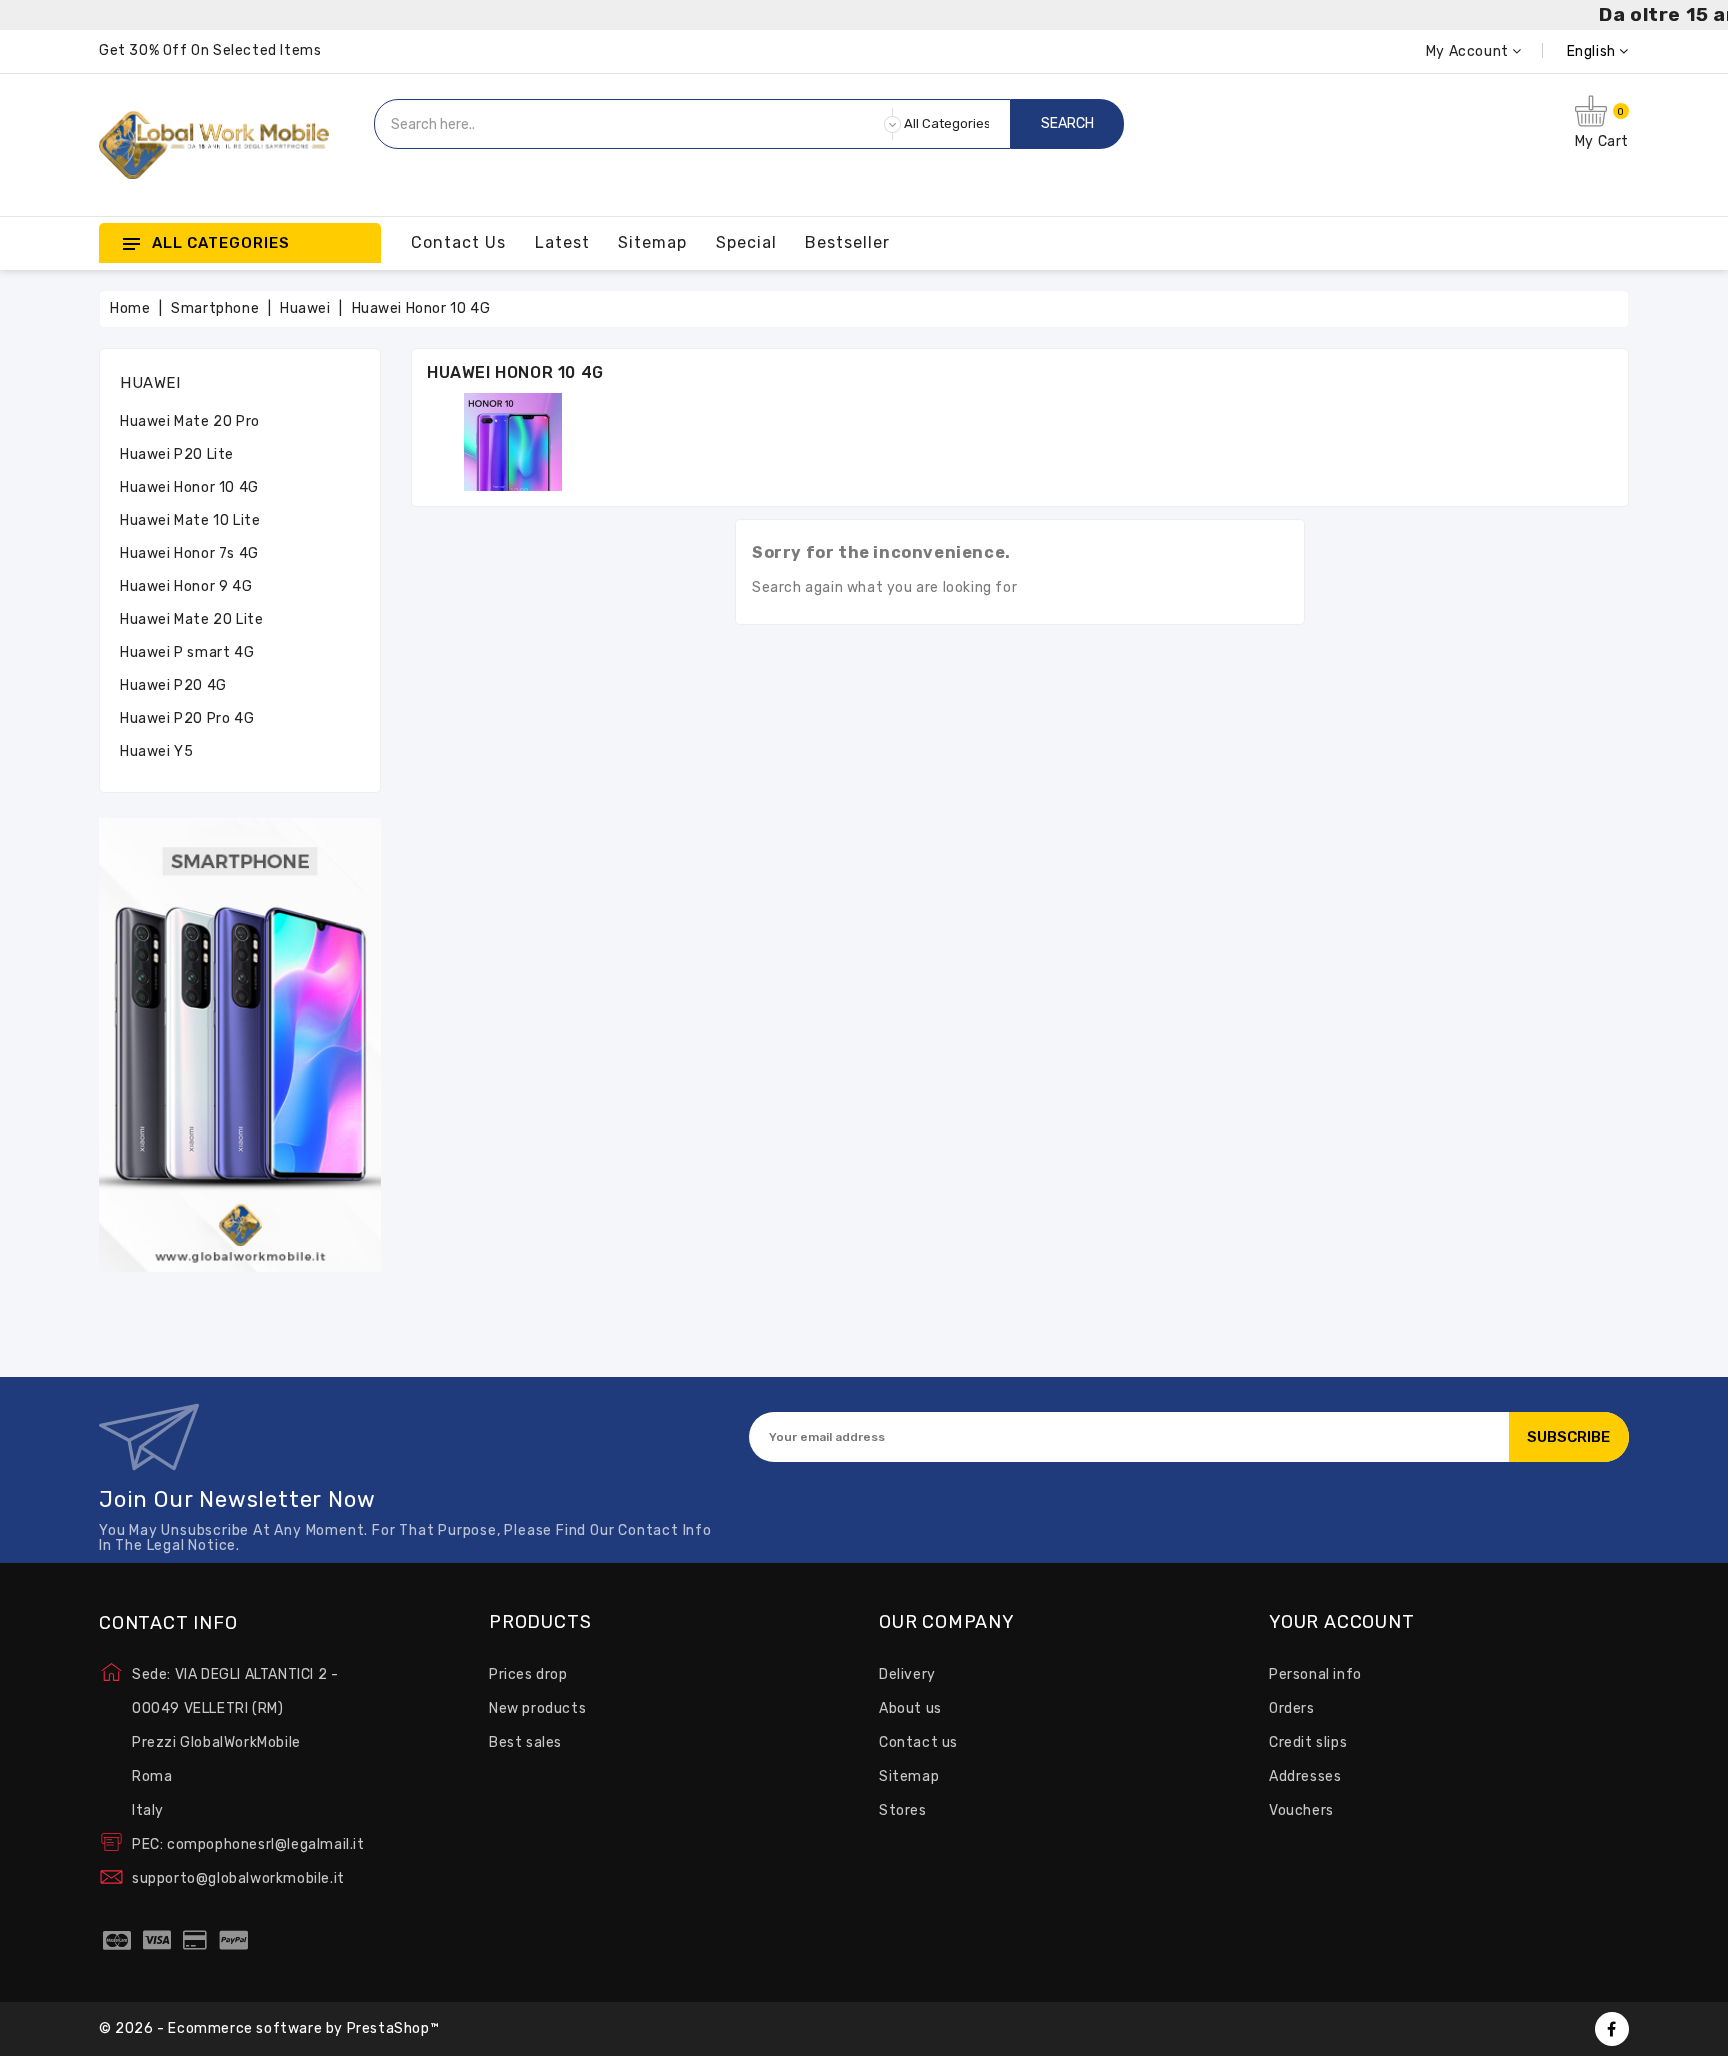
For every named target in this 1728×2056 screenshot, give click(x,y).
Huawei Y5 (156, 751)
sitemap (652, 242)
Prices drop (528, 1674)
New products (537, 1708)
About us (910, 1708)
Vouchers (1301, 1810)
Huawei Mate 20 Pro (190, 421)
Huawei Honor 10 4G (189, 487)
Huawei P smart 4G (187, 652)
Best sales (525, 1742)
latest (562, 242)
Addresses (1305, 1776)
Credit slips (1308, 1742)
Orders (1292, 1708)
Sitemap (909, 1776)
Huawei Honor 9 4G (186, 586)
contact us (458, 242)
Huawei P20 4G (173, 685)
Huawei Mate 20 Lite (191, 619)
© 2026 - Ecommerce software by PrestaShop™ (269, 2028)
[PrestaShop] (240, 1044)
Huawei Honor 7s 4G (189, 553)
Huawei (150, 383)
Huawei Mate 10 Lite (190, 520)
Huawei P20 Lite (177, 454)
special (746, 242)
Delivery (907, 1674)
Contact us (918, 1742)
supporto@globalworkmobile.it (238, 1878)
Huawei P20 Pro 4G (187, 718)
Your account (1342, 1623)
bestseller (847, 242)
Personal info (1315, 1674)
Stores (903, 1810)
